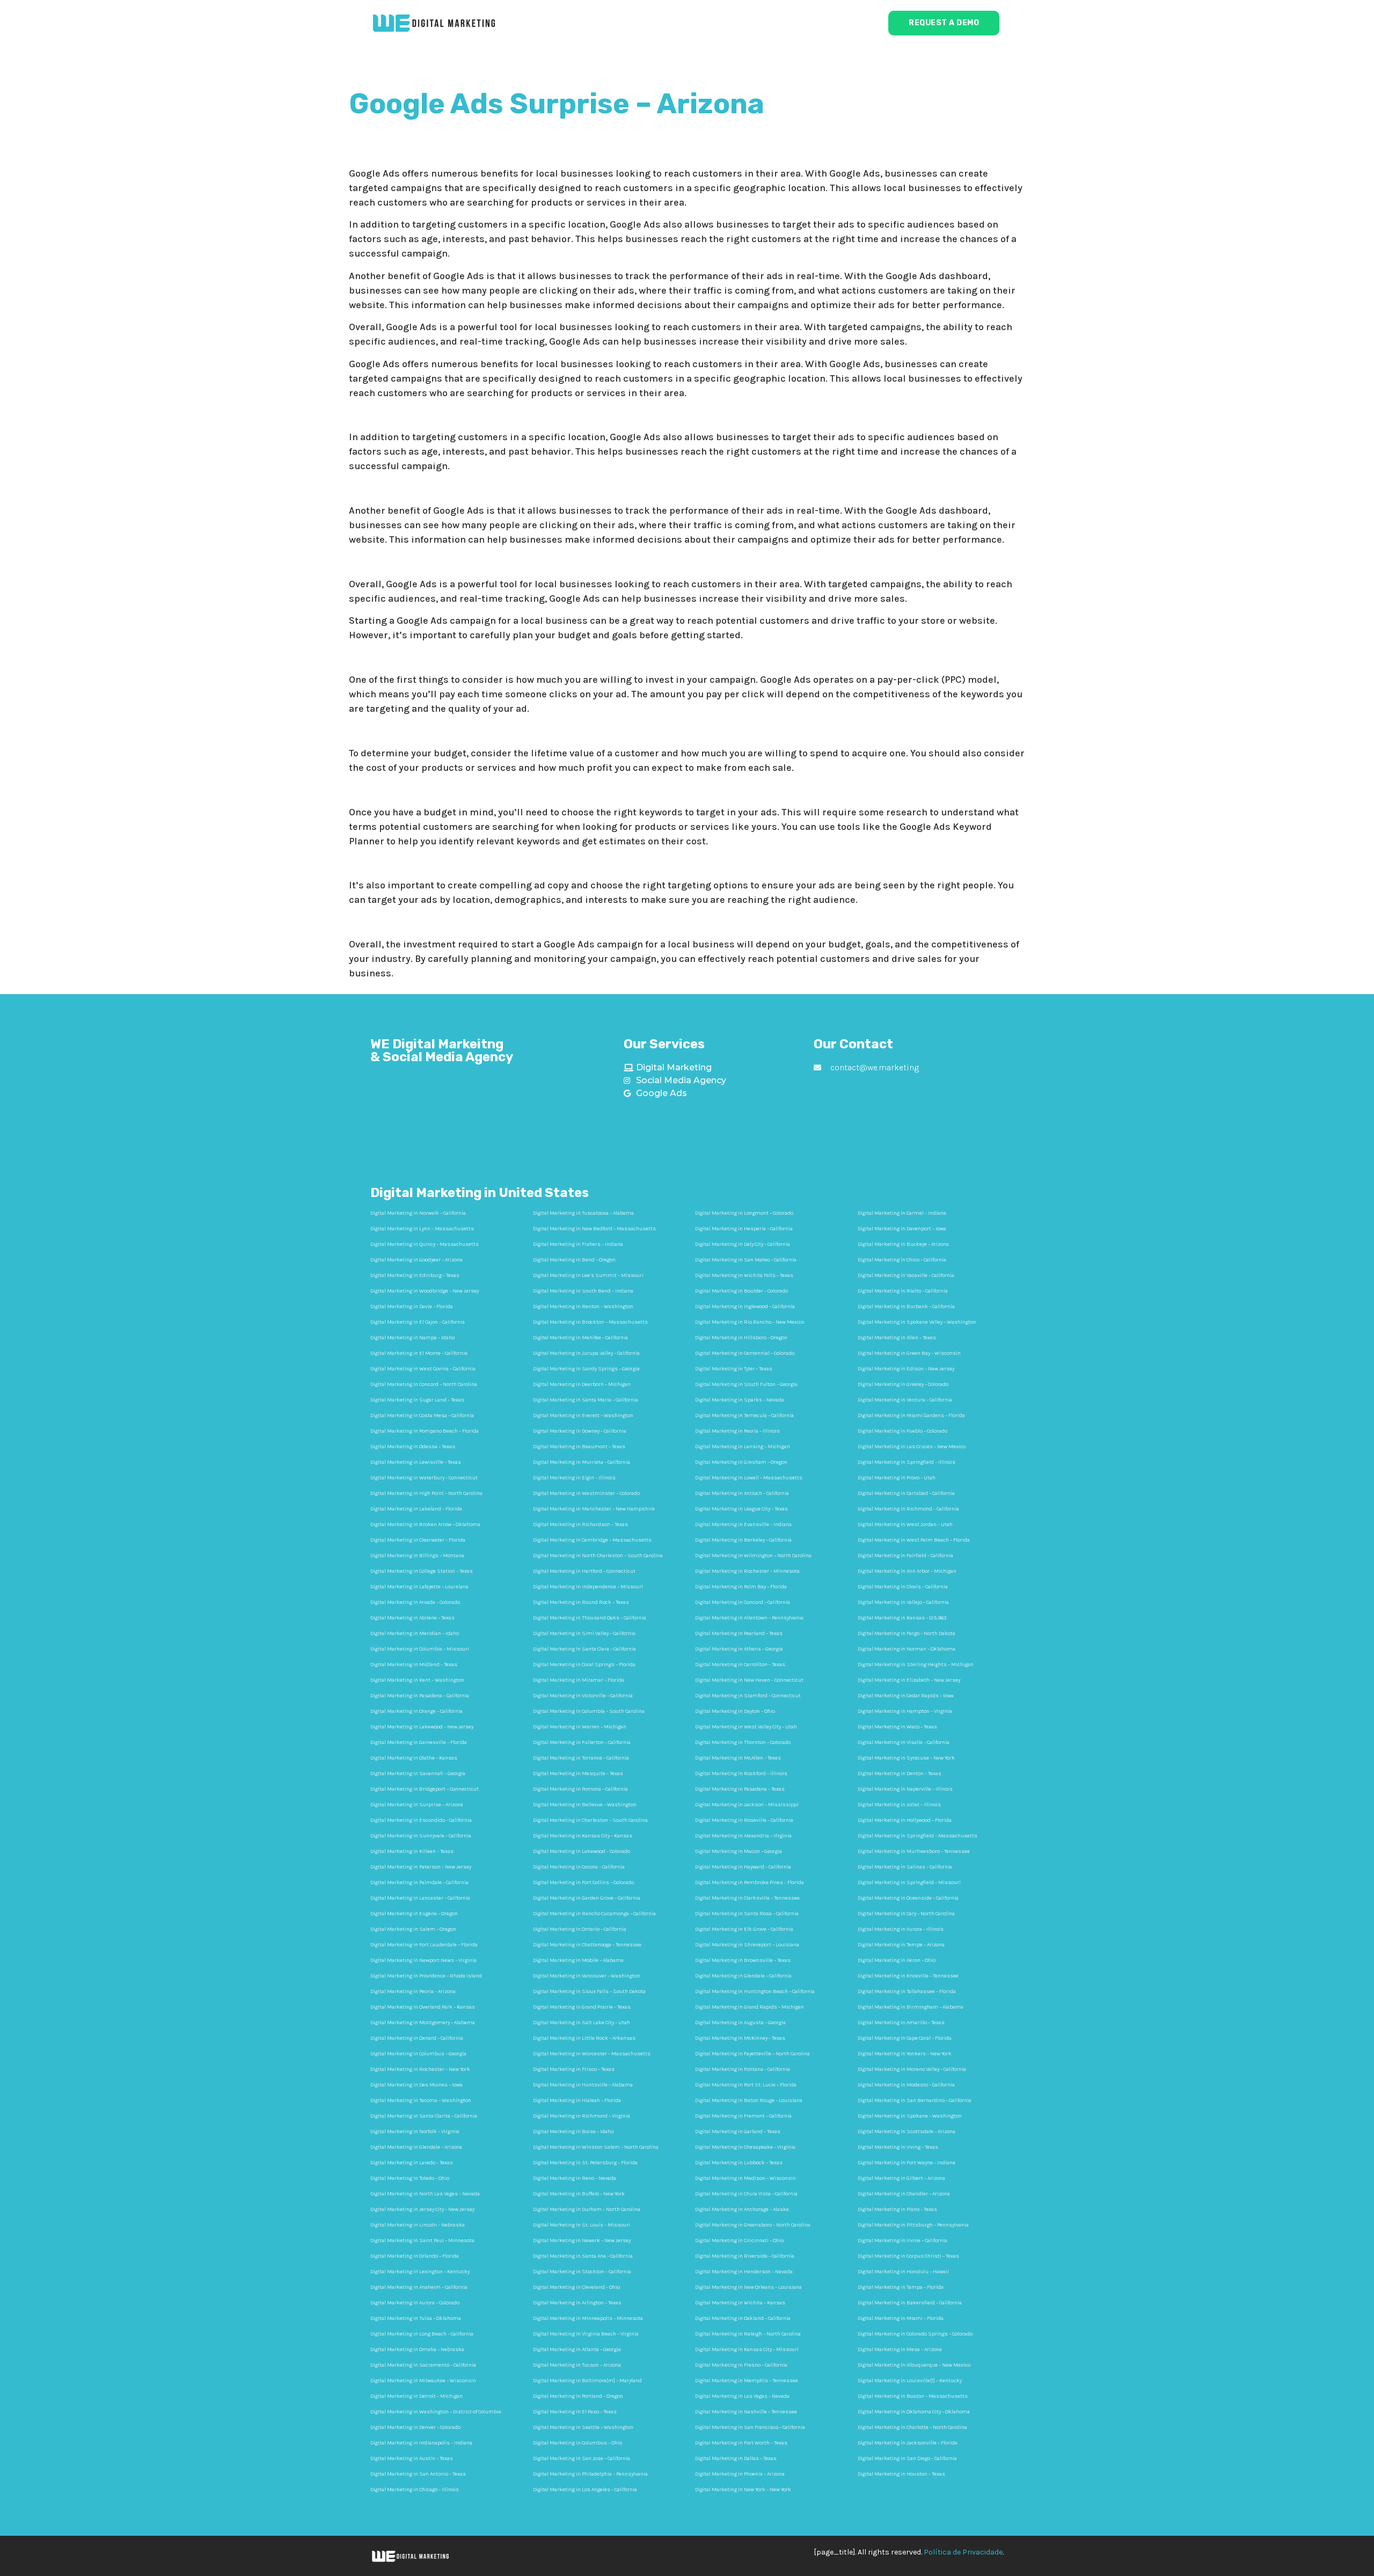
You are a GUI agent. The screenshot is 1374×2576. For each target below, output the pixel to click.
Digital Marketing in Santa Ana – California (583, 2256)
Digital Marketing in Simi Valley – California (584, 1633)
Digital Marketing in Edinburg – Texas (415, 1275)
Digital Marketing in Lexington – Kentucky (420, 2272)
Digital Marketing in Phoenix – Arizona (740, 2474)
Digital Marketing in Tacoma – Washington (421, 2100)
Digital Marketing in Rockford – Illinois (741, 1774)
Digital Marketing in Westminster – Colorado (586, 1493)
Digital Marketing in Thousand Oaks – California (590, 1618)
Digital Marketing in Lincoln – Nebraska (418, 2225)
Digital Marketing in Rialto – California (903, 1291)
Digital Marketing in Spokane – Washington (910, 2116)
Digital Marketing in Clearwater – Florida (418, 1540)
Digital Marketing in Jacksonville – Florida (908, 2443)
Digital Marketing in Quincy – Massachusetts (425, 1244)
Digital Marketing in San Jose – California (582, 2458)
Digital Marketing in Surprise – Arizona (417, 1805)
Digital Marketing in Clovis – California (903, 1587)
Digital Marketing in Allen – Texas (897, 1338)
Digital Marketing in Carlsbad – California (906, 1493)
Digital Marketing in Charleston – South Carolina (590, 1820)
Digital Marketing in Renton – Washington (583, 1307)
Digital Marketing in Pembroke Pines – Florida (750, 1882)
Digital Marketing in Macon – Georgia (739, 1851)
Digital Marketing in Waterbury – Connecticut (424, 1478)
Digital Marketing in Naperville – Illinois (905, 1789)
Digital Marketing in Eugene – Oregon (414, 1914)
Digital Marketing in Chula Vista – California (746, 2194)
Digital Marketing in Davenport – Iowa (902, 1229)
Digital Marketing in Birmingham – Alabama (911, 2007)
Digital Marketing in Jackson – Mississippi (747, 1805)
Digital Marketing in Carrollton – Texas (740, 1665)
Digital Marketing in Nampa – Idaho (412, 1338)
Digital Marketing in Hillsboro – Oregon (741, 1338)
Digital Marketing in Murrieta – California (582, 1462)
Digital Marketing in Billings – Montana (417, 1556)
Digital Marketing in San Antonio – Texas (418, 2474)
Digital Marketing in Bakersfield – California (910, 2303)
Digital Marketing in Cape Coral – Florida (905, 2038)
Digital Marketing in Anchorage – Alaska (742, 2209)
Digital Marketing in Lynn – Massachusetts (422, 1229)
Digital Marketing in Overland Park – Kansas (423, 2007)
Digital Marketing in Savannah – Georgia (418, 1774)
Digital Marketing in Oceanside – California (908, 1898)
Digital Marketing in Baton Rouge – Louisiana (749, 2100)
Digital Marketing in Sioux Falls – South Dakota (589, 1991)
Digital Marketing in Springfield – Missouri (909, 1882)
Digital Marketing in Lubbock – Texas (739, 2163)
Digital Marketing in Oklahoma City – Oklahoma (914, 2412)
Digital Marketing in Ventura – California (905, 1400)
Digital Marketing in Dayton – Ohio (735, 1711)
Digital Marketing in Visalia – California (904, 1742)
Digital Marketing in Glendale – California (743, 1976)
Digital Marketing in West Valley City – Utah (746, 1727)
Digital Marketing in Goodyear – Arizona (416, 1260)
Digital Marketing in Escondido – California (421, 1820)
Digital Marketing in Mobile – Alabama (578, 1960)
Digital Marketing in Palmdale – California (419, 1882)
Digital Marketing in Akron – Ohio (897, 1960)
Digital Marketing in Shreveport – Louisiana (747, 1945)
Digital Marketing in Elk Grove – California (744, 1929)
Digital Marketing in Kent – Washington (417, 1680)
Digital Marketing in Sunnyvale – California (421, 1836)
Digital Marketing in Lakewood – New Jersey (422, 1727)
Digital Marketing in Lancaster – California (420, 1898)
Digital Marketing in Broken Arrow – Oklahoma (425, 1524)
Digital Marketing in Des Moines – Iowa (416, 2085)
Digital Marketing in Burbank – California (906, 1307)
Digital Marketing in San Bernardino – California (915, 2100)
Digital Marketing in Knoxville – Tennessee (908, 1976)
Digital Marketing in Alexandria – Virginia (743, 1836)
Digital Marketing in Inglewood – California (745, 1307)
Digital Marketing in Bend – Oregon (574, 1260)
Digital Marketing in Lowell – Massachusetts (749, 1478)
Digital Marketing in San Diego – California (907, 2458)
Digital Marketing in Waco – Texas (897, 1727)
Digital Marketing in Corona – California (579, 1867)
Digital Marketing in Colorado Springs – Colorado (915, 2334)
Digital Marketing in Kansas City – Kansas (583, 1836)
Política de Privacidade (963, 2552)
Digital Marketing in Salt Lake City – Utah (582, 2023)
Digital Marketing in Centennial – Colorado (745, 1353)
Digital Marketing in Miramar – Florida (579, 1680)
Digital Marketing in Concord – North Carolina (424, 1384)
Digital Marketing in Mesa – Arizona (900, 2349)
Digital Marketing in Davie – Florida (412, 1307)
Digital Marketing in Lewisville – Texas (416, 1462)
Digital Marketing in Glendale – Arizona (416, 2147)
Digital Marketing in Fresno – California (741, 2365)
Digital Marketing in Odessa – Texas (413, 1447)
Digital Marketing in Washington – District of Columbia (436, 2412)
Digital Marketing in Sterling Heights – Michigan (916, 1665)
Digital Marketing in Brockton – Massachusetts (590, 1322)
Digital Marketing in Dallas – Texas (736, 2458)
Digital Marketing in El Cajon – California (418, 1322)
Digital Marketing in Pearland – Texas (739, 1633)
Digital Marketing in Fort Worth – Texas (741, 2443)
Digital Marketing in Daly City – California (743, 1244)
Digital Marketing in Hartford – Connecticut (584, 1571)
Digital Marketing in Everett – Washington (583, 1415)
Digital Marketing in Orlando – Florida (415, 2256)
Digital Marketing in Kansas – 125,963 (902, 1618)
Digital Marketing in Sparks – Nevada (740, 1400)
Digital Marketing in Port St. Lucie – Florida (746, 2085)
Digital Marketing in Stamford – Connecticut (748, 1696)
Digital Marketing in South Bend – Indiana (583, 1291)
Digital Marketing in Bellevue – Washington (585, 1805)
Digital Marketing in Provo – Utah (897, 1478)
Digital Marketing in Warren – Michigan (580, 1727)
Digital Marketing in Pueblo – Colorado (902, 1431)
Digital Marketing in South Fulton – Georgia (746, 1384)
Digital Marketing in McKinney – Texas (740, 2038)
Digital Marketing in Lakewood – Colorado (582, 1851)
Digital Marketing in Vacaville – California (906, 1275)
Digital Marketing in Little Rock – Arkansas (584, 2038)
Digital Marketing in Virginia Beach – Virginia (586, 2334)
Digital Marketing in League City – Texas (741, 1509)
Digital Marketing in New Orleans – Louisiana (748, 2287)
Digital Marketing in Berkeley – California (743, 1540)
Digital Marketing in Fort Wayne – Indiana (907, 2163)
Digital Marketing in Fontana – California (743, 2069)
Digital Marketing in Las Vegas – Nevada (742, 2396)
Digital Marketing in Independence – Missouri (588, 1587)
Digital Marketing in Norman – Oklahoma (907, 1649)
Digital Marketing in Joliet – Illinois (899, 1805)
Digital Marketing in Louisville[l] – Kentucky (910, 2381)
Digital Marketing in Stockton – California (582, 2272)
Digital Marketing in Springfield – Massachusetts (918, 1836)
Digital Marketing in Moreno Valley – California (912, 2069)
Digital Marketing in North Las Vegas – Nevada (425, 2194)
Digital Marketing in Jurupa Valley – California (586, 1353)
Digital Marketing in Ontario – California (580, 1929)
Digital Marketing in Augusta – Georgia (740, 2023)
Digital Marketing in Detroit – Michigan (416, 2396)
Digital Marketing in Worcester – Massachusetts (592, 2054)
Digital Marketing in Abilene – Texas (412, 1618)
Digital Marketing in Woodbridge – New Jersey (425, 1291)
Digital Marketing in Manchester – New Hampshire (594, 1509)
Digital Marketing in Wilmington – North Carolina (753, 1556)
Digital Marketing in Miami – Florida (901, 2318)
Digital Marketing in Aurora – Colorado (415, 2303)
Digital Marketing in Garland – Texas (738, 2132)
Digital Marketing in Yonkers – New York (905, 2054)
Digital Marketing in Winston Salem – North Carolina (596, 2147)
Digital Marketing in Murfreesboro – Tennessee (914, 1851)
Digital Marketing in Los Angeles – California (585, 2490)
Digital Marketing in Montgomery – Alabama (423, 2023)
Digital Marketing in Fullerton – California (582, 1742)
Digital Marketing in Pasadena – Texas (740, 1789)
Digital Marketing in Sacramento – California (423, 2365)
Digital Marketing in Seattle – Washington (583, 2427)
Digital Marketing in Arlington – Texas (577, 2303)
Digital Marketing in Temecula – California (744, 1415)
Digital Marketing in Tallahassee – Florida (907, 1991)
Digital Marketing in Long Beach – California (422, 2334)
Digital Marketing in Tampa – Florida (901, 2287)
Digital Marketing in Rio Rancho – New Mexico (750, 1322)
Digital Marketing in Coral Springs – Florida (584, 1665)
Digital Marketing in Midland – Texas (414, 1665)
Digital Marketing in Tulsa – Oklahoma (416, 2318)
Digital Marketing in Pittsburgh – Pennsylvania (913, 2225)
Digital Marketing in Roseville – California (744, 1820)
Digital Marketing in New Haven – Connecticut (749, 1680)
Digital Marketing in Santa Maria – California (586, 1400)
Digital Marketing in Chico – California (902, 1260)
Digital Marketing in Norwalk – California (418, 1213)
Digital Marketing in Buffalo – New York (579, 2194)
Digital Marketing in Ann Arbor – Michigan (907, 1571)
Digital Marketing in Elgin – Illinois (574, 1478)
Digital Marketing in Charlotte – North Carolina (912, 2427)
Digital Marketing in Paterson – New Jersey (421, 1867)
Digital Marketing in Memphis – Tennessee (747, 2381)
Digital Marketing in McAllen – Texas (738, 1758)
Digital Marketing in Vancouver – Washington (587, 1976)
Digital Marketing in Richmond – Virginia (582, 2116)
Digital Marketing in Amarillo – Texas (901, 2023)
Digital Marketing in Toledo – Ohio (410, 2178)
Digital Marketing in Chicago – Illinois (415, 2490)
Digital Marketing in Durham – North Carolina (587, 2209)
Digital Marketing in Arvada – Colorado (415, 1602)
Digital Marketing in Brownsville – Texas (743, 1960)
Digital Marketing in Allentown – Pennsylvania (749, 1618)
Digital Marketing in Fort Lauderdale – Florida (424, 1945)
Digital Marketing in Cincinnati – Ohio (739, 2241)
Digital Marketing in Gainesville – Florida (419, 1742)
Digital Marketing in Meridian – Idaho (415, 1633)
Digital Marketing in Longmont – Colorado (744, 1213)
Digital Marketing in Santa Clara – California (584, 1649)
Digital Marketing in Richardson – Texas (580, 1524)
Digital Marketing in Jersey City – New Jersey (422, 2209)
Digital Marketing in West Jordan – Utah (905, 1524)
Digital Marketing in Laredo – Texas (412, 2163)
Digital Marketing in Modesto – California (906, 2085)
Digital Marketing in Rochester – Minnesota (747, 1571)
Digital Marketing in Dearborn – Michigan (582, 1384)
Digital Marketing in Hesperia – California (744, 1229)
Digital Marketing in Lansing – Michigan (743, 1447)
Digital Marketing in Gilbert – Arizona (901, 2178)
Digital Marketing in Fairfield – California (905, 1556)
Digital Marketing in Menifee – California (580, 1338)
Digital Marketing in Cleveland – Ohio (576, 2287)
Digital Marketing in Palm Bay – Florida (741, 1587)
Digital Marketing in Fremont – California (743, 2116)
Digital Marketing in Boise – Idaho (573, 2132)
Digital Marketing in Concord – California (743, 1602)
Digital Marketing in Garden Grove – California (587, 1898)
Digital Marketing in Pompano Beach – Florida (425, 1431)
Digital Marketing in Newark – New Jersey (582, 2241)
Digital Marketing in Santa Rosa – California (747, 1914)
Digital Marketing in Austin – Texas (412, 2458)
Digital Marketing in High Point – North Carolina (426, 1493)
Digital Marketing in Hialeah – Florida (577, 2100)
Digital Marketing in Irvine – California (902, 2241)
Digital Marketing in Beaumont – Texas (579, 1447)
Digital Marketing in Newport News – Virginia (423, 1960)
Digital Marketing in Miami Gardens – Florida (911, 1415)
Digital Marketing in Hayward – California (743, 1867)
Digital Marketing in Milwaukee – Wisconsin (423, 2381)
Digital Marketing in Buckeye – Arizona (903, 1244)
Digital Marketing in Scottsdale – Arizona (907, 2132)
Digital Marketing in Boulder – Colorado (741, 1291)
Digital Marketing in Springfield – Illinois (907, 1462)
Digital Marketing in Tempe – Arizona (901, 1945)
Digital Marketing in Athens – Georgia (739, 1649)
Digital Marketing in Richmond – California (908, 1509)
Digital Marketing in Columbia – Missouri (420, 1649)
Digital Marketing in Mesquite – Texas (578, 1774)
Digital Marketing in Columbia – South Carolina (589, 1711)
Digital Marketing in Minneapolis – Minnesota (588, 2318)
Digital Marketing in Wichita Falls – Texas (744, 1275)
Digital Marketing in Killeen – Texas (412, 1851)
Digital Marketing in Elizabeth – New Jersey (909, 1680)
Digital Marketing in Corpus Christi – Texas (908, 2256)
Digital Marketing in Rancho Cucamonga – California (594, 1914)
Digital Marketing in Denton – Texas (900, 1774)
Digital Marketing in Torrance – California (581, 1758)
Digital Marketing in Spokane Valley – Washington (917, 1322)
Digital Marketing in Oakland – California (743, 2318)
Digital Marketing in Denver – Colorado (415, 2427)
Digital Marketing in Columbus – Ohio (578, 2443)
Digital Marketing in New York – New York (743, 2490)
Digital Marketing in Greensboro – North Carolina (753, 2225)
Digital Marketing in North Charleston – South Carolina (598, 1556)
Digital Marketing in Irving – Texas (898, 2147)
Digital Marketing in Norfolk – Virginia (415, 2132)
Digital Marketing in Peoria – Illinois (737, 1431)
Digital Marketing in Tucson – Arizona (577, 2365)
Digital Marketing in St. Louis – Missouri (582, 2225)
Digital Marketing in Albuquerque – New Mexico (914, 2365)
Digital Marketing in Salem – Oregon (413, 1929)
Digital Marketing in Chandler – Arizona (904, 2194)
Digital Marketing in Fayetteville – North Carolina (752, 2054)
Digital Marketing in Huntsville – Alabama (583, 2085)
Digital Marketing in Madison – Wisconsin (746, 2178)
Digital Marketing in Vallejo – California (903, 1602)
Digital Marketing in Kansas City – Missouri (747, 2349)
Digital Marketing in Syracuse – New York (906, 1758)
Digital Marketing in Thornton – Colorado (743, 1742)
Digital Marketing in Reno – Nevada (575, 2178)
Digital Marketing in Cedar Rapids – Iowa (906, 1696)
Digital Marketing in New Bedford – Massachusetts (594, 1229)
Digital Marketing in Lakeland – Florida (416, 1509)
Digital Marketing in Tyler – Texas (734, 1369)
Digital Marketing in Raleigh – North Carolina (748, 2334)
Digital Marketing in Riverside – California (745, 2256)
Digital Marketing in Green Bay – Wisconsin (909, 1353)
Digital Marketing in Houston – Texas (901, 2474)
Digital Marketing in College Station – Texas (422, 1571)
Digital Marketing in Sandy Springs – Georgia (586, 1369)
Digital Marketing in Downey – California (580, 1431)
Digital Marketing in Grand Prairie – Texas (582, 2007)
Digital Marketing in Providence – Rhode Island (426, 1976)
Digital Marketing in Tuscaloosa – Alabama (583, 1213)
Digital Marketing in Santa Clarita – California (424, 2116)
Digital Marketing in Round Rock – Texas (581, 1602)
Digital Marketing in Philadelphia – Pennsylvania (590, 2474)
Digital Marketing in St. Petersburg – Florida (585, 2163)
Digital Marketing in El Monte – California (419, 1353)
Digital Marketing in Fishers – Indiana (578, 1244)
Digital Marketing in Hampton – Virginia (905, 1711)
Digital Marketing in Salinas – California (905, 1867)
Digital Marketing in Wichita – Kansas (740, 2303)
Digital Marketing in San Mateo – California (746, 1260)
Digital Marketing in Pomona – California (580, 1789)
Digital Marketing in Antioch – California (742, 1493)
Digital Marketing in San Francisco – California (750, 2427)
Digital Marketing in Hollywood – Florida (905, 1820)
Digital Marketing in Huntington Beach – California (755, 1991)
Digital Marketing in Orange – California (416, 1711)
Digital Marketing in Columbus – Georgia (418, 2054)
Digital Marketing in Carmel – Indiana (902, 1213)
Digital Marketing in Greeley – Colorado (903, 1384)
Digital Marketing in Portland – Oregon (578, 2396)
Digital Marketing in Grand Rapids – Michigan (750, 2007)
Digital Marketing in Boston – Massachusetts (913, 2396)
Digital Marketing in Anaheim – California (419, 2287)
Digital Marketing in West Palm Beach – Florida (914, 1540)
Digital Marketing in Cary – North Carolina (906, 1914)
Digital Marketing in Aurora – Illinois (901, 1929)
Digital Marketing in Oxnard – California (417, 2038)
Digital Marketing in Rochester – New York (420, 2069)
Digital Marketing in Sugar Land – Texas (417, 1400)
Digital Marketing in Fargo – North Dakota (907, 1633)
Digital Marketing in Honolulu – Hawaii (903, 2272)
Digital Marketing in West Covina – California (423, 1369)
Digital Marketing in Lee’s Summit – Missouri (588, 1275)
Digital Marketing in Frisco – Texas (574, 2069)
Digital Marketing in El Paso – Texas (575, 2412)
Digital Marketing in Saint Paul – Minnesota (422, 2241)
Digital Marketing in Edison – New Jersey (906, 1369)
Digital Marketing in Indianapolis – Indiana (421, 2443)
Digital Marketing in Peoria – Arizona (413, 1991)
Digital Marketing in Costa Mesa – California (422, 1415)
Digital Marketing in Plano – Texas (897, 2209)
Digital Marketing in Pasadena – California (420, 1696)
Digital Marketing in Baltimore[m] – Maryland (587, 2381)
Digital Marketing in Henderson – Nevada (744, 2272)
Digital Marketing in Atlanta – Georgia (577, 2349)
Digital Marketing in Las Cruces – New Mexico (912, 1447)
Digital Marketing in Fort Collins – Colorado (583, 1882)
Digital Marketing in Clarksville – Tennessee (747, 1898)
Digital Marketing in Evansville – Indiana (743, 1524)
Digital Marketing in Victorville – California (583, 1696)
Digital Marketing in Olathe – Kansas (414, 1758)
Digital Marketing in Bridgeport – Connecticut (425, 1789)
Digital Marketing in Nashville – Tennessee (746, 2412)
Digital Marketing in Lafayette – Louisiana (419, 1587)
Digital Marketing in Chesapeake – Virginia (745, 2147)
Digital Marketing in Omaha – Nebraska (417, 2349)
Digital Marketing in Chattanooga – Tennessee (587, 1945)
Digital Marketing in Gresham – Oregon (741, 1462)
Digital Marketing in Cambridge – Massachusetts (592, 1540)
